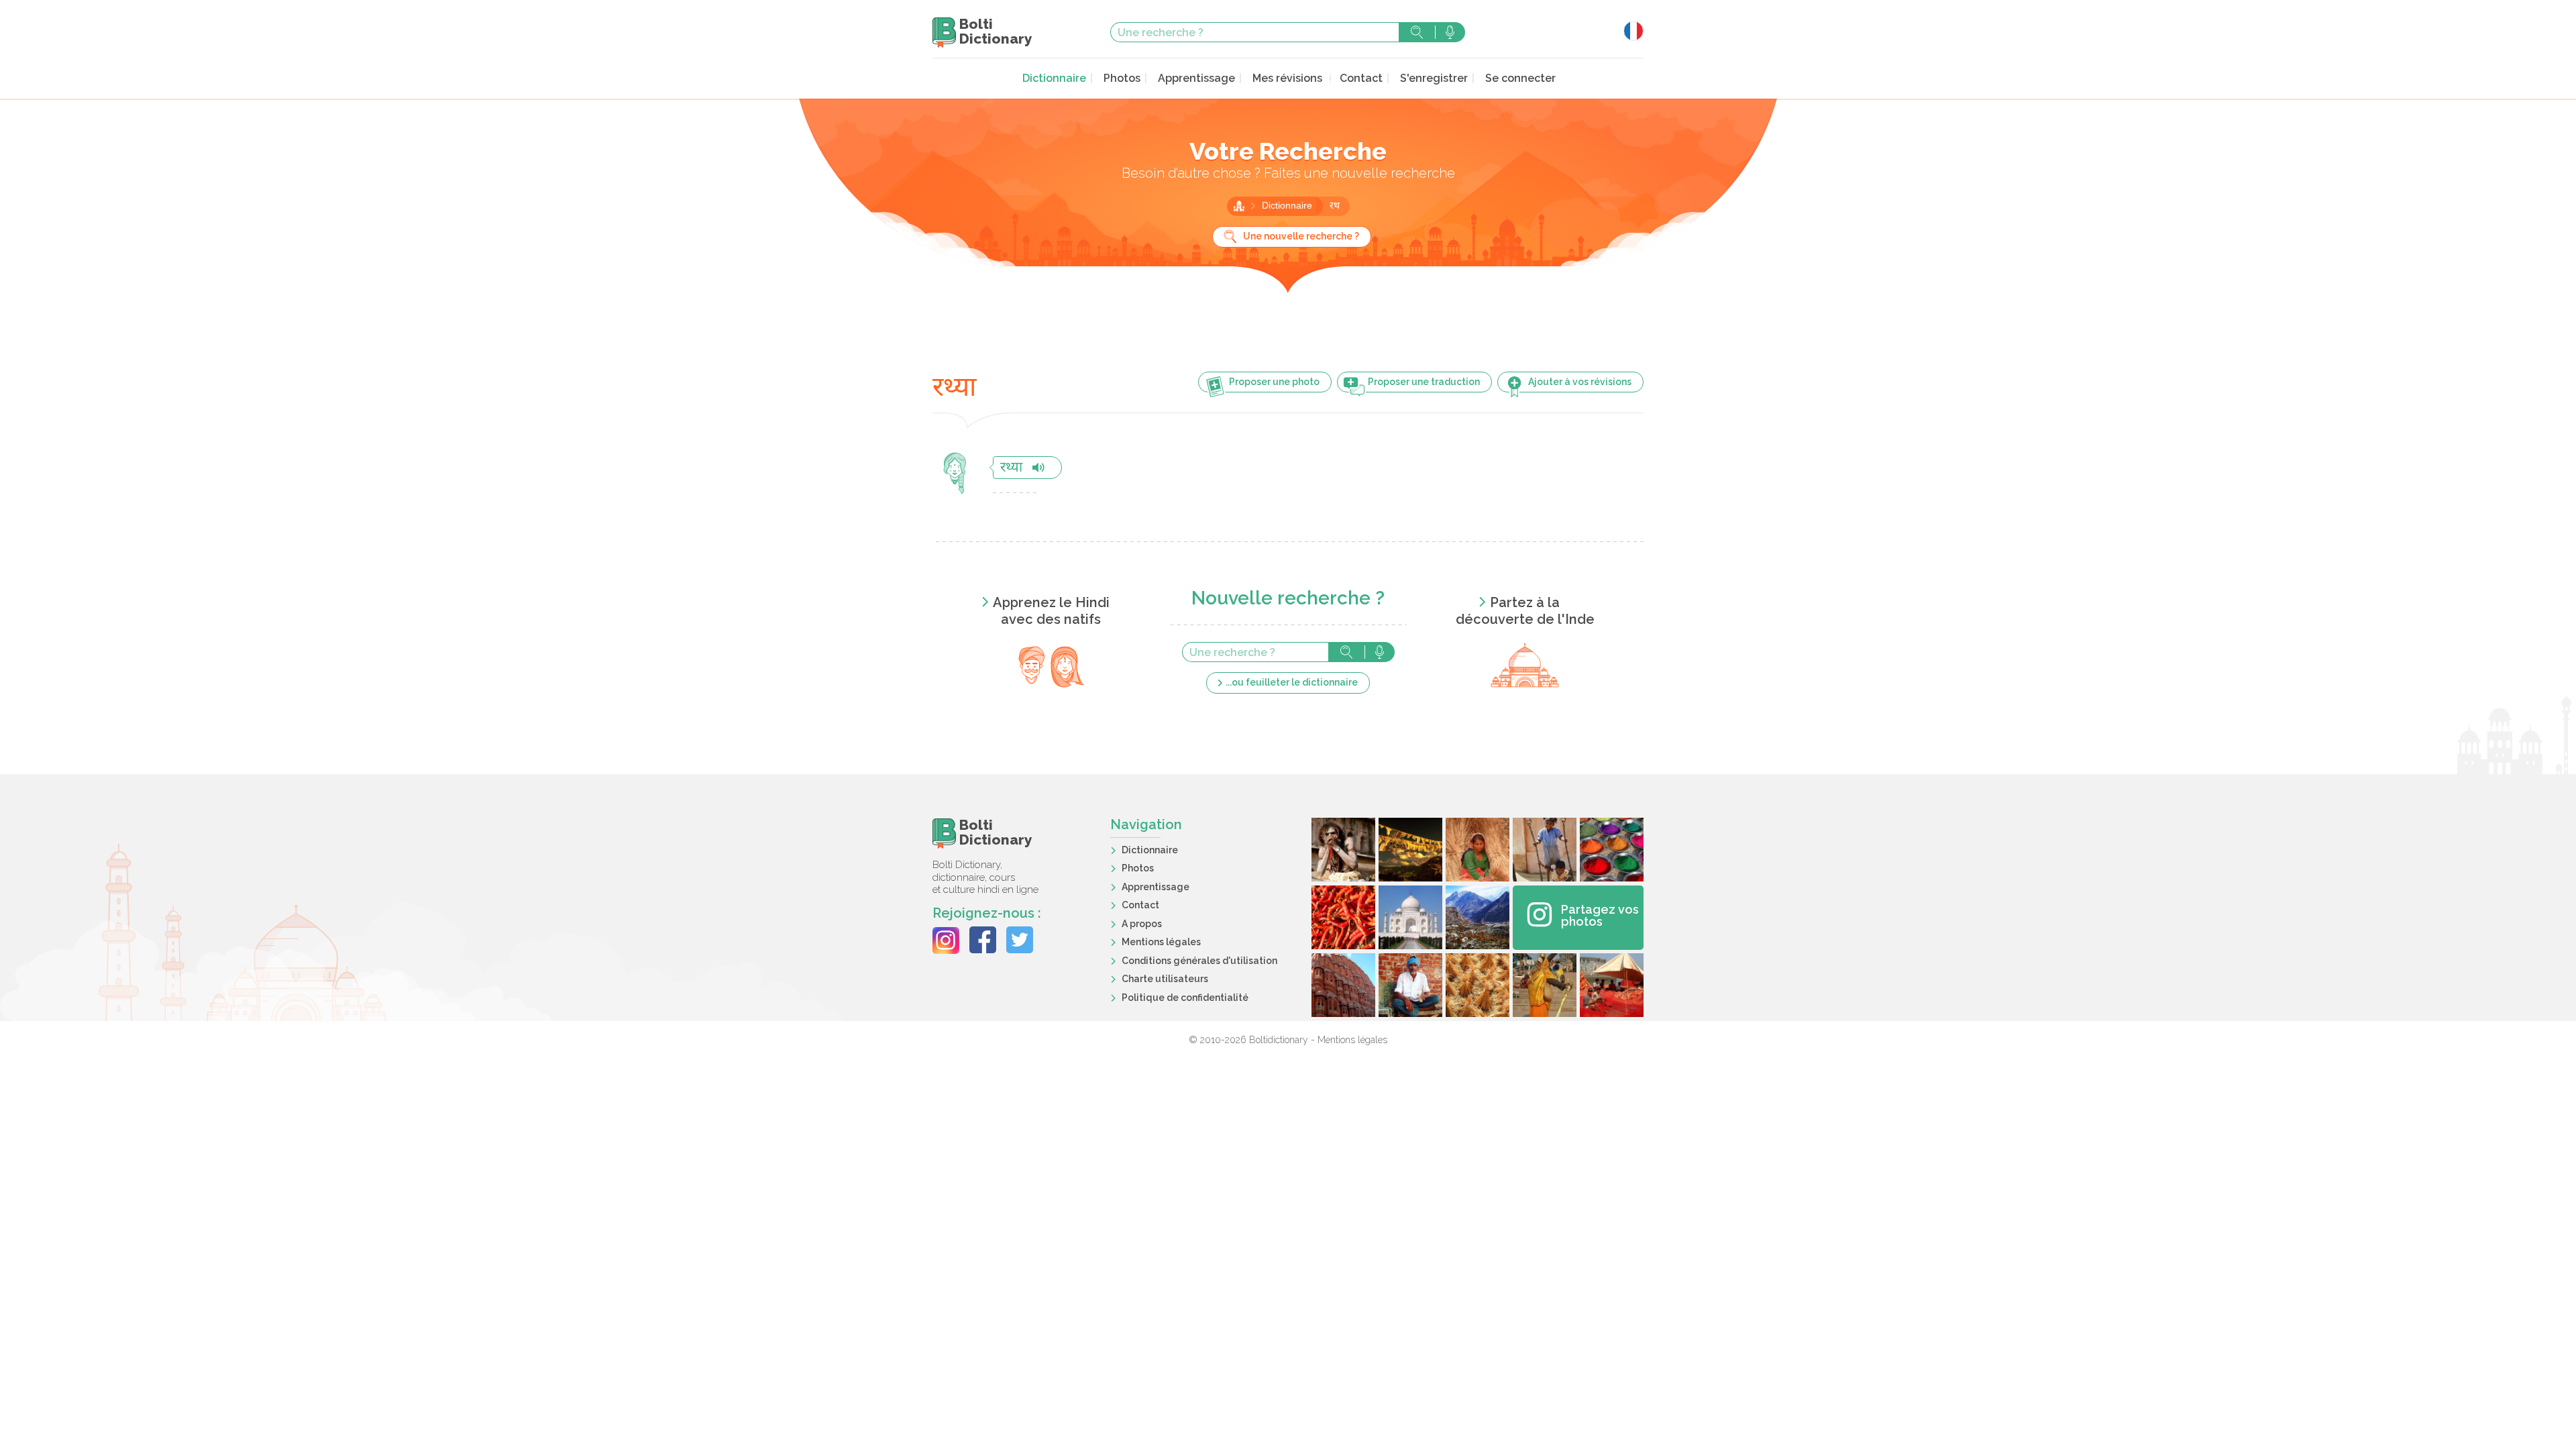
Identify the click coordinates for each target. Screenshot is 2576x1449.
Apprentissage (1196, 78)
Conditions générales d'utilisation (1199, 961)
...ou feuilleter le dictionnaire (1292, 682)
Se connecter (1520, 78)
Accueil (1239, 206)
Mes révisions (1287, 78)
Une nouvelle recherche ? (1301, 236)
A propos (1142, 924)
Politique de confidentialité (1185, 998)
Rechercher (1417, 32)
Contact (1361, 78)
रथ (1335, 206)
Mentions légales (1161, 942)
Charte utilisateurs (1165, 979)
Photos (1122, 78)
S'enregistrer (1434, 78)
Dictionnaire (1054, 78)
